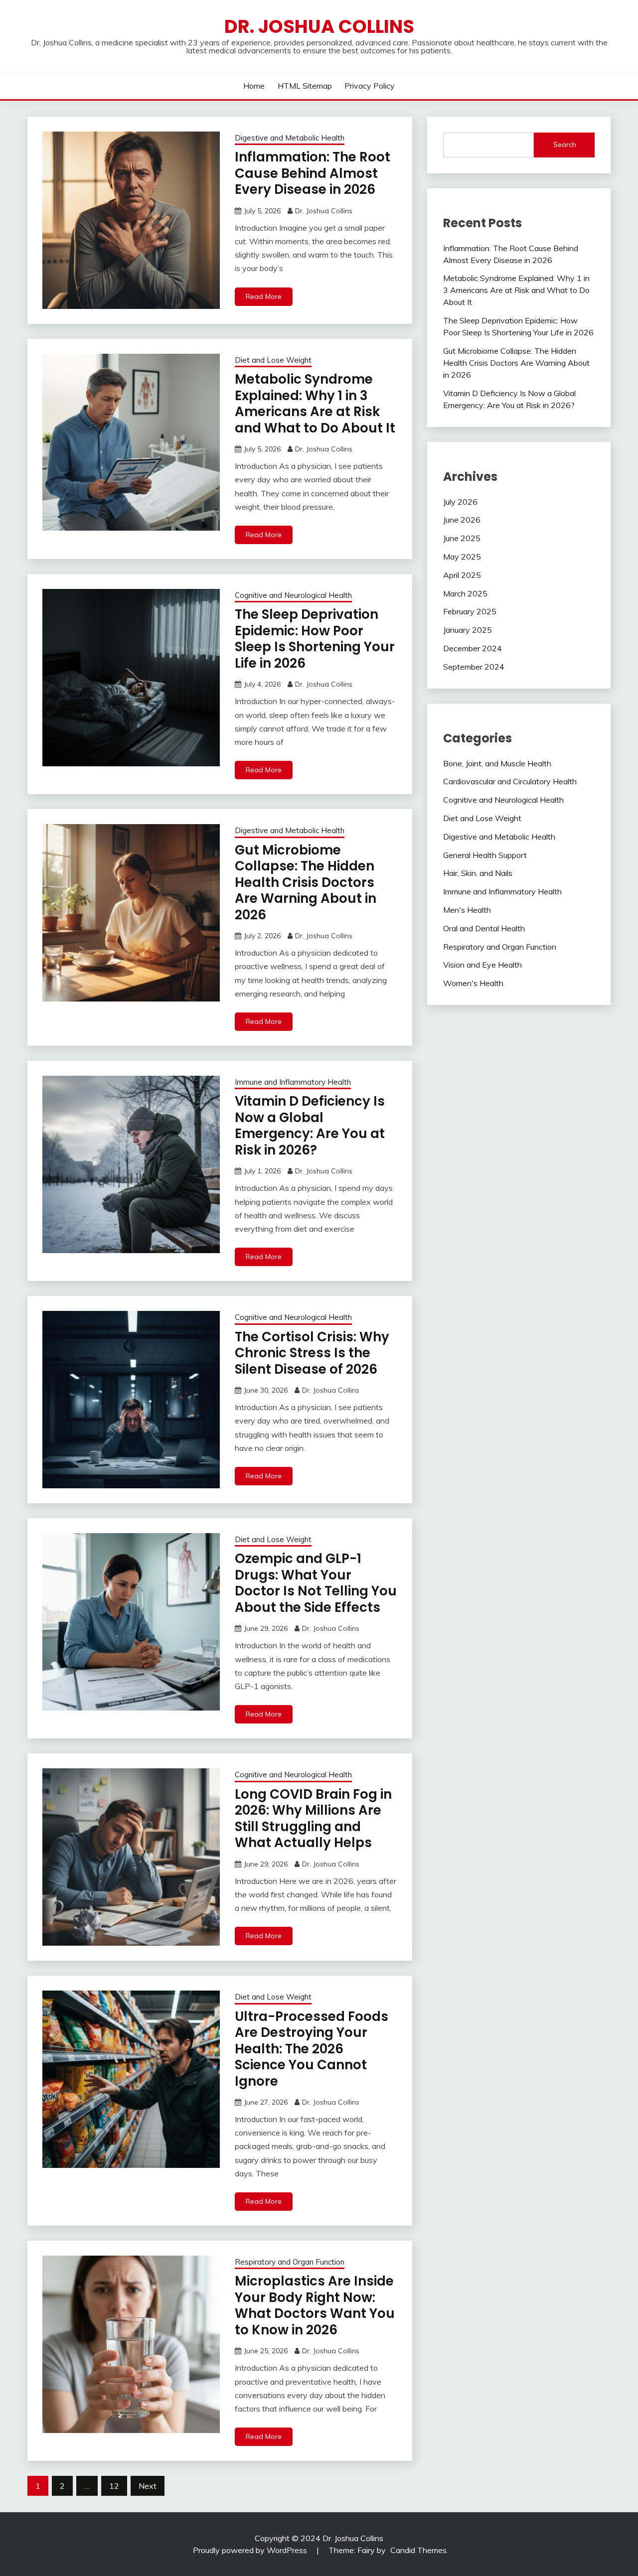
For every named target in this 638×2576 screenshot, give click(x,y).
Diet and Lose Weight (273, 360)
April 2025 (462, 575)
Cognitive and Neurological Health (293, 595)
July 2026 (460, 502)
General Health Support (485, 855)
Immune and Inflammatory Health (293, 1082)
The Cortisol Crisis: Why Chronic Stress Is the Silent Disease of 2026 (312, 1353)
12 (114, 2486)
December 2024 (473, 648)
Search (565, 144)
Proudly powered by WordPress (250, 2550)
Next (148, 2486)
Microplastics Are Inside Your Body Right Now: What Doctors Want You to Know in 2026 (315, 2305)
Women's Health (473, 983)
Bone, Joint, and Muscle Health (497, 763)
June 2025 (462, 538)
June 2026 (462, 520)
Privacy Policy (370, 86)
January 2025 (468, 630)
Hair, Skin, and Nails (478, 873)
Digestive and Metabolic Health (290, 138)
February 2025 (470, 611)
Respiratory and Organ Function (290, 2262)
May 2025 (462, 557)
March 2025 (465, 593)
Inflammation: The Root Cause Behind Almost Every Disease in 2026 (313, 173)
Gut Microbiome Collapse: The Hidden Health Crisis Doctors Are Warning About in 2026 (306, 882)
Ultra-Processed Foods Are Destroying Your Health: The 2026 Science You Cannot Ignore (312, 2049)
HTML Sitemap (305, 86)
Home (254, 86)
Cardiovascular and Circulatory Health (510, 781)
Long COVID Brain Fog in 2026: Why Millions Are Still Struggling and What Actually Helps (313, 1819)
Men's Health (467, 910)
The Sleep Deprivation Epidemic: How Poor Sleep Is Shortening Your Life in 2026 (315, 639)
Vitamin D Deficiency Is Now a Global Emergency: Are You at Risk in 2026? (310, 1126)
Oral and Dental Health (484, 928)
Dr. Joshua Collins (319, 26)
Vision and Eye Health (482, 965)
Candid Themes (418, 2550)
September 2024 (474, 667)
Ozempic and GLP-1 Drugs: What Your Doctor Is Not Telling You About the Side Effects (316, 1583)
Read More (264, 296)
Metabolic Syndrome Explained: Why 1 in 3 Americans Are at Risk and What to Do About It (315, 404)
